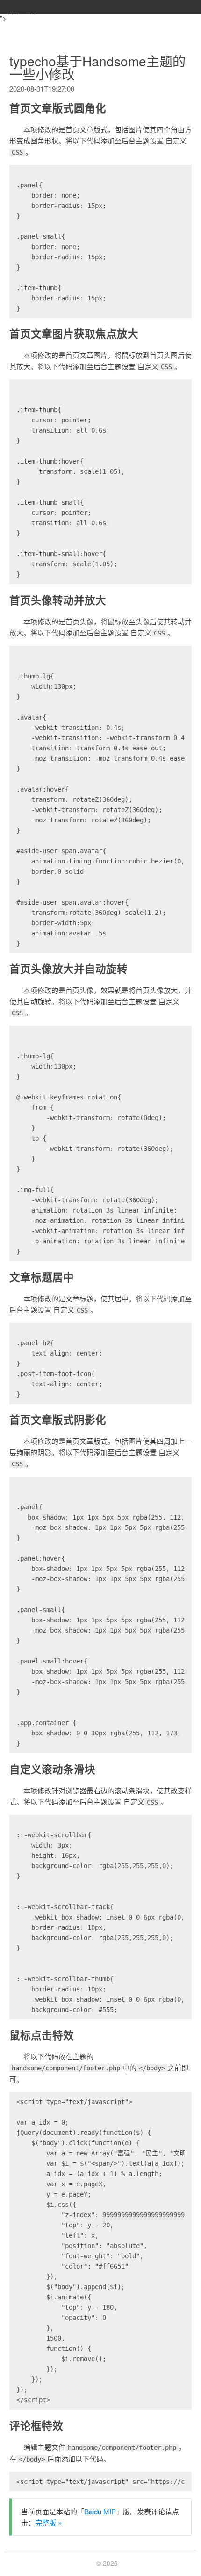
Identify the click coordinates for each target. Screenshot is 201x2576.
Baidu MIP (100, 2511)
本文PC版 (20, 11)
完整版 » (48, 2522)
